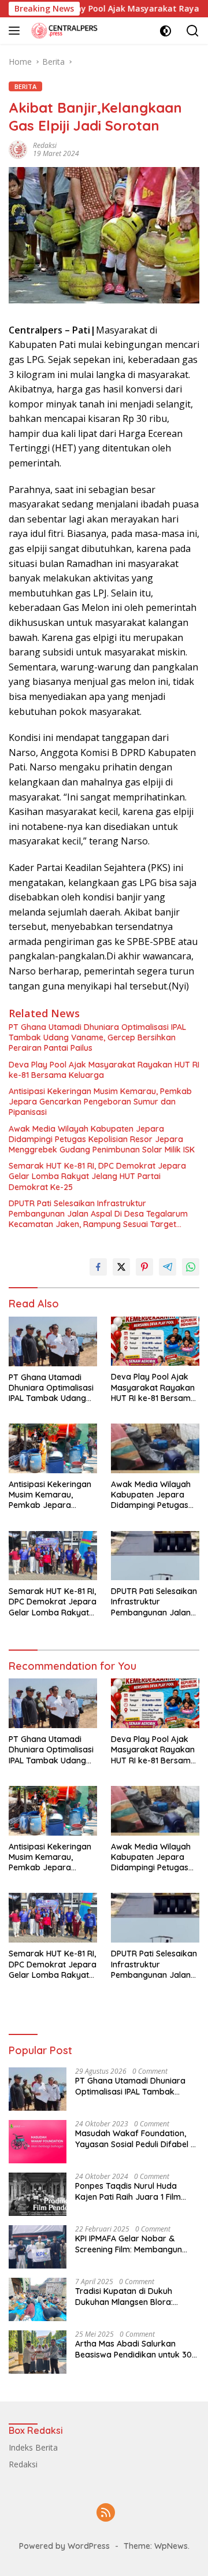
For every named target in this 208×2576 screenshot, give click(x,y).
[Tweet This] (121, 1267)
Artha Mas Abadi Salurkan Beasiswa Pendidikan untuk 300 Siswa (136, 2349)
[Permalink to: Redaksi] (18, 149)
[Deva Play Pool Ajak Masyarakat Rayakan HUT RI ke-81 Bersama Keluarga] (155, 1341)
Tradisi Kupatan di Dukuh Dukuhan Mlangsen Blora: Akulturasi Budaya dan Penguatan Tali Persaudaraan (133, 2296)
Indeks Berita (33, 2447)
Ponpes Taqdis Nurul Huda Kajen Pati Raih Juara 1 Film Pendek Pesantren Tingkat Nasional (128, 2191)
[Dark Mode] (166, 31)
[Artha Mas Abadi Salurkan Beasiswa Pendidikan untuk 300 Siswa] (38, 2352)
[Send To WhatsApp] (191, 1267)
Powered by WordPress (64, 2546)
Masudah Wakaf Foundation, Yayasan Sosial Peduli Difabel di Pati (136, 2138)
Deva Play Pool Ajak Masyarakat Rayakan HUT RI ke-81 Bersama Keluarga (104, 1070)
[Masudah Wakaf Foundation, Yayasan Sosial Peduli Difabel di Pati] (38, 2142)
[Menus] (16, 31)
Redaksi (45, 145)
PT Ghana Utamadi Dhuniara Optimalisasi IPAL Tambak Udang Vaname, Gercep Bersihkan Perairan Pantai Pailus (97, 1037)
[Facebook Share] (98, 1267)
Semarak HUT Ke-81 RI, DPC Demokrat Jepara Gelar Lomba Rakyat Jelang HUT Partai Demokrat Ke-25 (97, 1176)
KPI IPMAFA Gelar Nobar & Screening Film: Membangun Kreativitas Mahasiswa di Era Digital (131, 2244)
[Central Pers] (63, 30)
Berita (25, 86)
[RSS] (106, 2513)
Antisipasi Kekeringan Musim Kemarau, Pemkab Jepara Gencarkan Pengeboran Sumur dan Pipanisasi (100, 1102)
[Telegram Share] (168, 1267)
